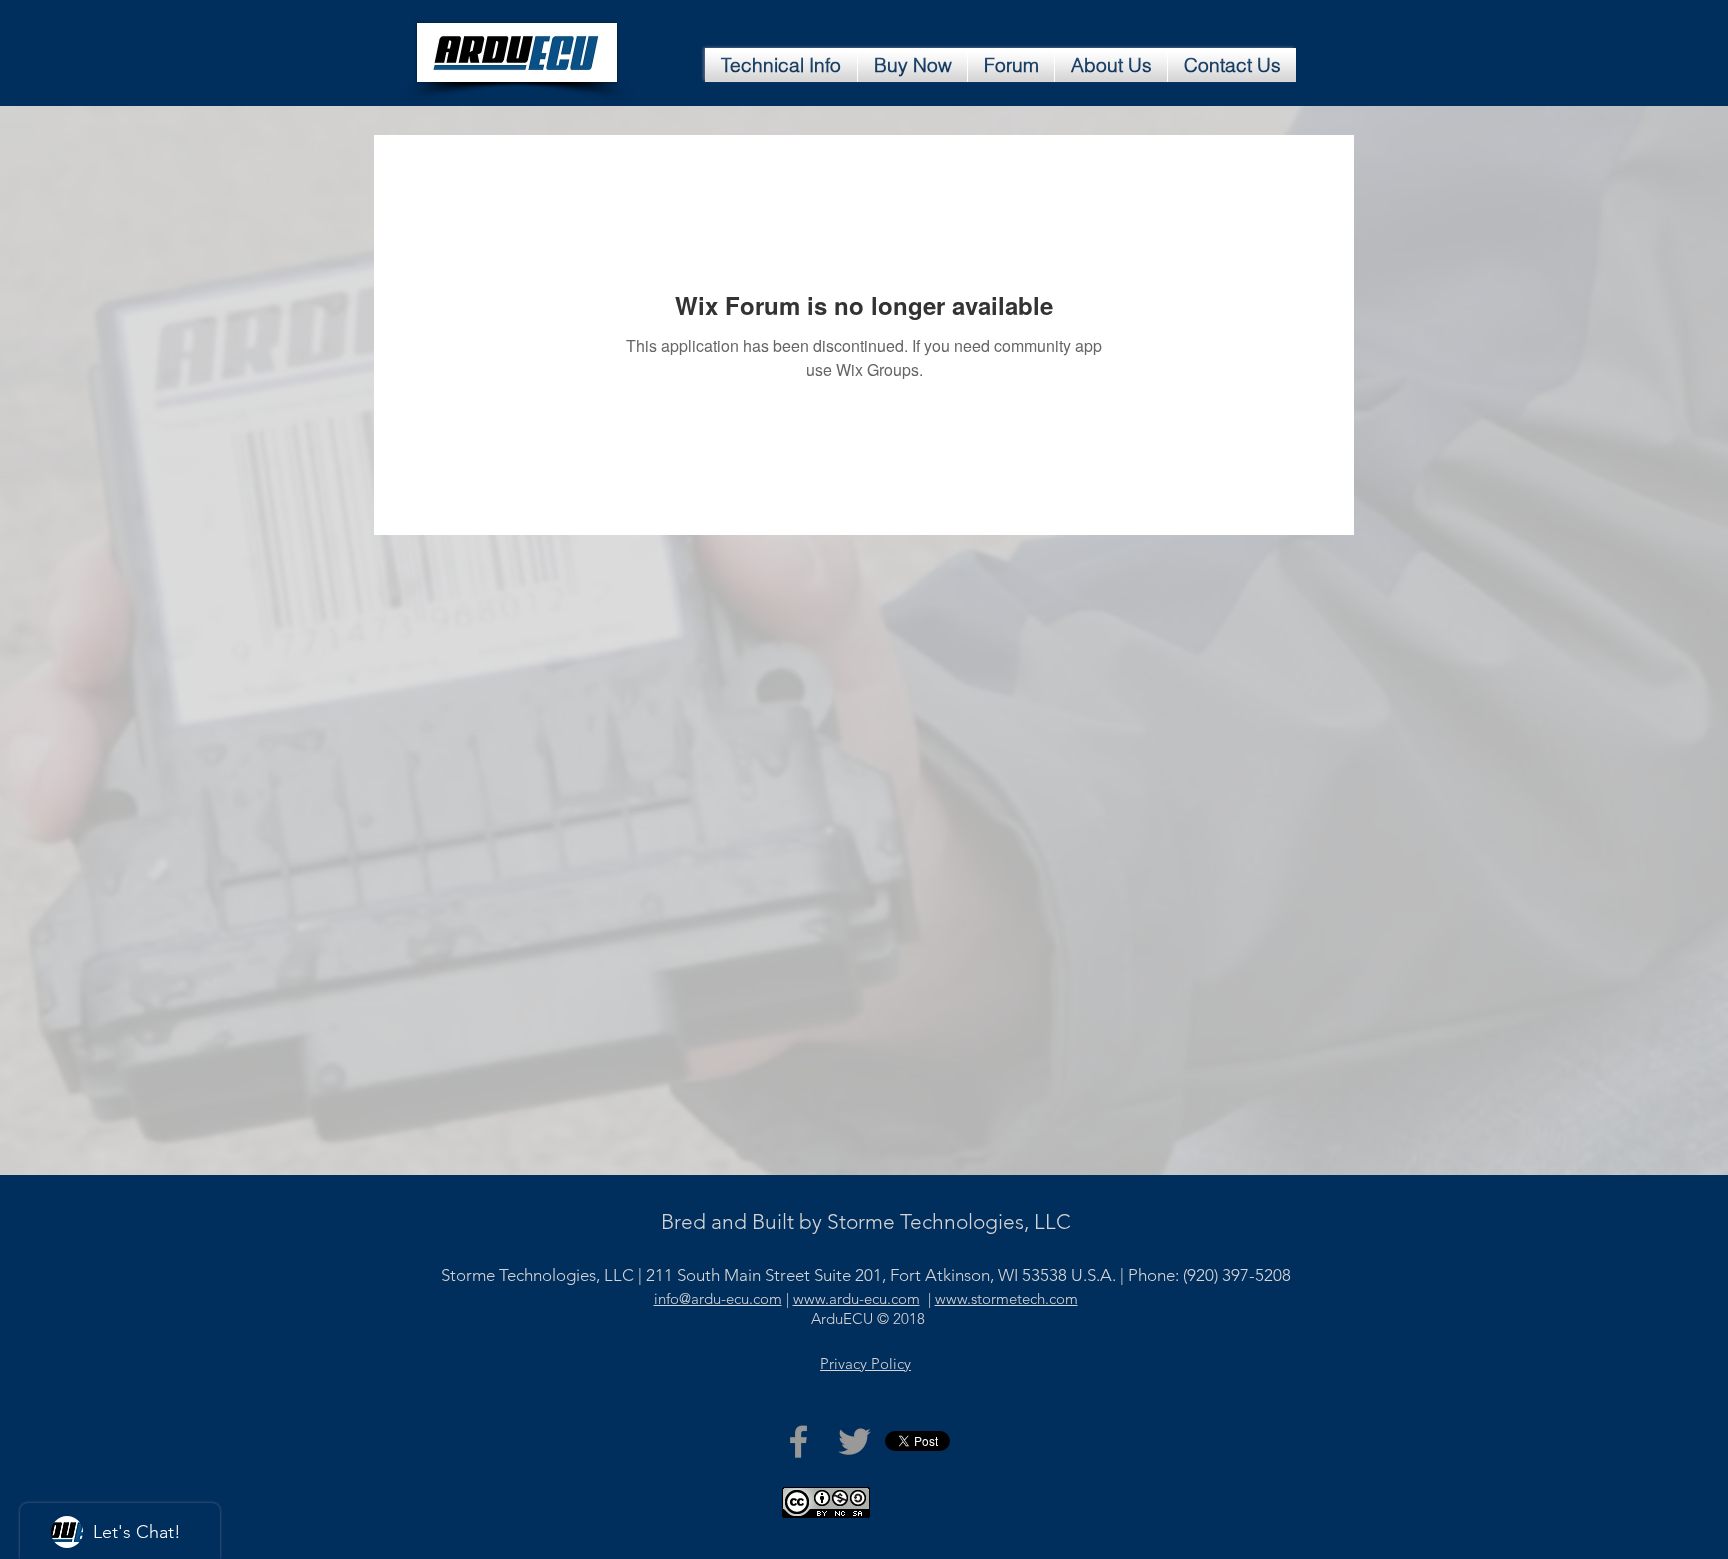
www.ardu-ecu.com (856, 1298)
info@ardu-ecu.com (718, 1298)
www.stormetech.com (1006, 1298)
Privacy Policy (865, 1363)
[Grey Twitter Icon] (854, 1441)
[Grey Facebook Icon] (798, 1441)
